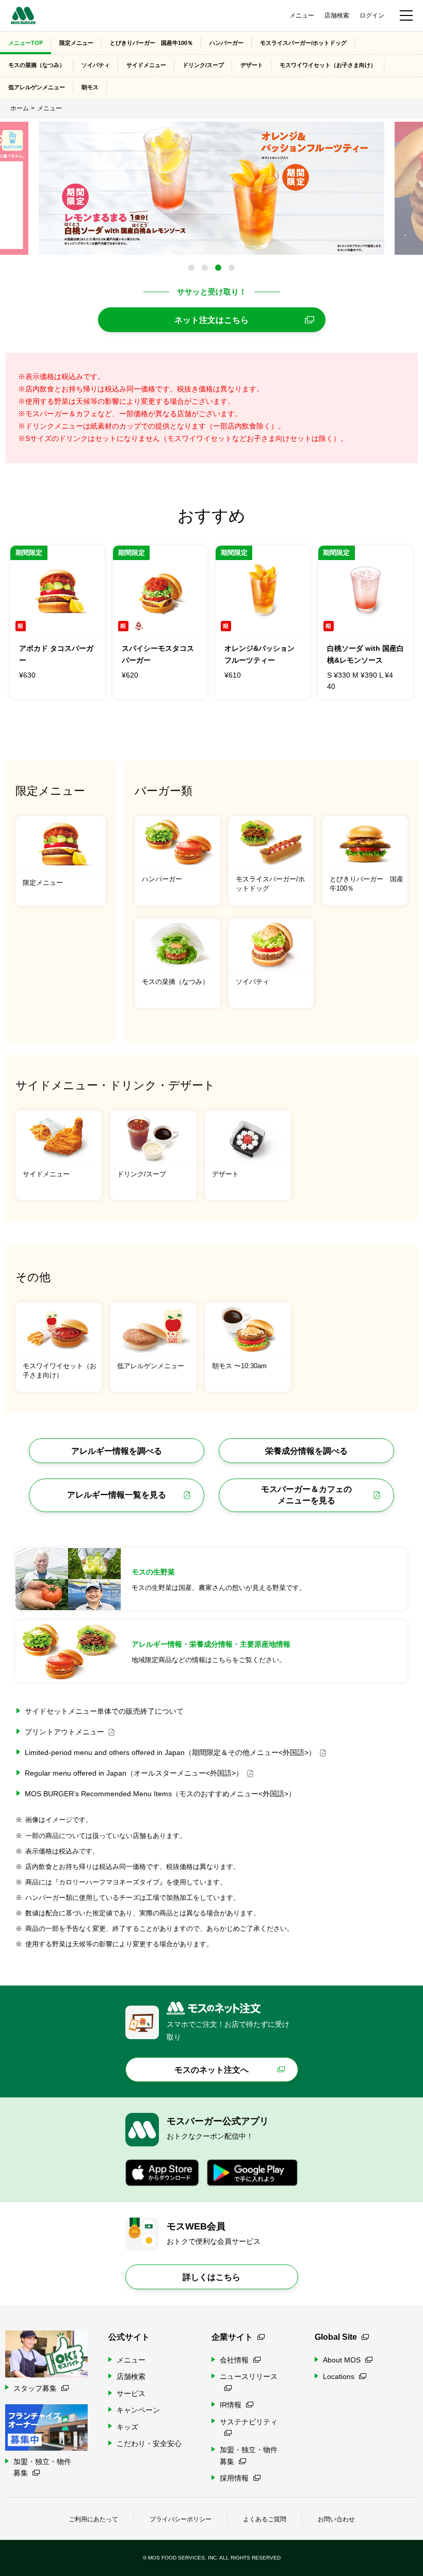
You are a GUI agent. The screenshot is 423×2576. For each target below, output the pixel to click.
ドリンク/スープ (203, 65)
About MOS (342, 2360)
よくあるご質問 (265, 2519)
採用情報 (234, 2478)
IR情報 (231, 2405)
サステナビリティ (249, 2422)
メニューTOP (26, 43)
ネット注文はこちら (211, 320)
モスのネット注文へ (211, 2070)
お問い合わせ (336, 2519)
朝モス (90, 87)
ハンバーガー (226, 43)
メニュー (302, 15)
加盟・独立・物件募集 (249, 2455)
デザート (252, 65)
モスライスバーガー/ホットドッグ (303, 43)
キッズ (127, 2427)
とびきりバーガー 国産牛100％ (151, 43)
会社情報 (234, 2360)
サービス (131, 2393)
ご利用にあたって (93, 2519)
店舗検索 (337, 15)
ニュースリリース (249, 2376)
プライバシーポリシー (181, 2519)
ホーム (20, 108)
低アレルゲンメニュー (37, 87)
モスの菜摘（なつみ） (37, 65)
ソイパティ (96, 65)
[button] (191, 268)
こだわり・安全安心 (149, 2443)
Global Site (336, 2337)
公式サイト (129, 2337)
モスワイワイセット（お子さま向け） (328, 65)
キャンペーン (138, 2410)
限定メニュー (76, 43)
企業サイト (232, 2337)
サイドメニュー (146, 65)
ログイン (372, 15)
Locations (339, 2376)
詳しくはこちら (211, 2277)
